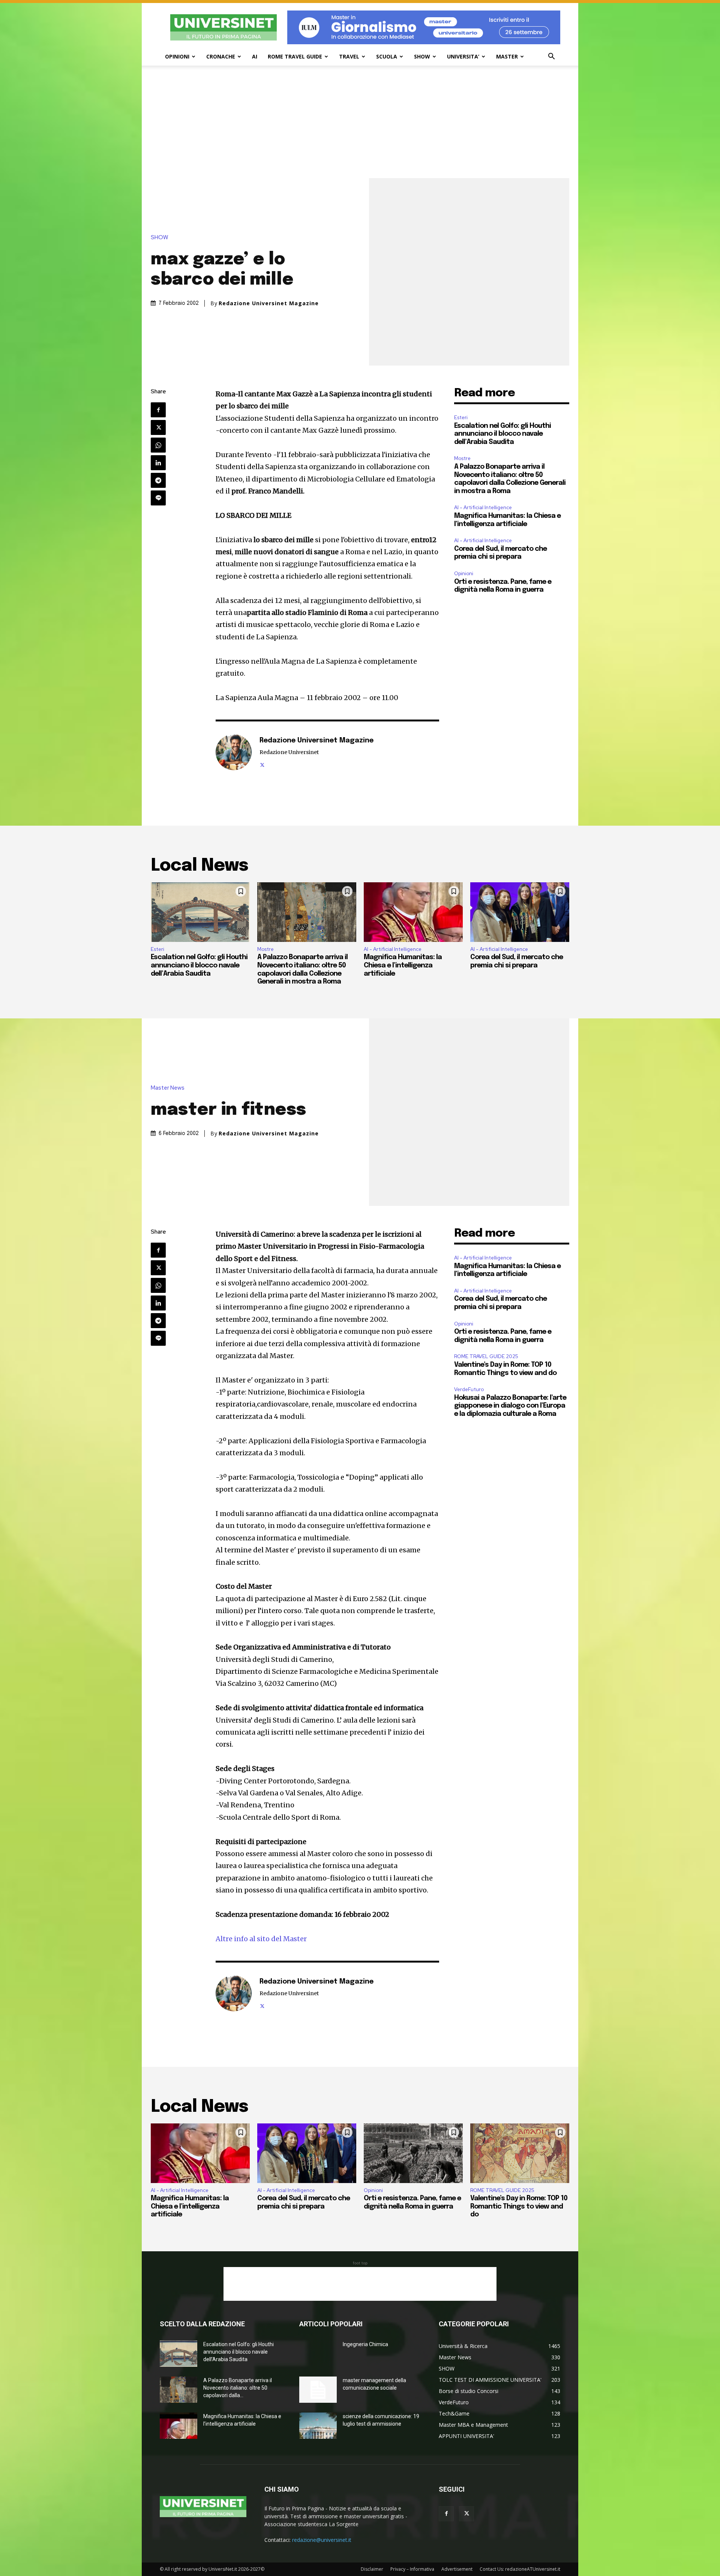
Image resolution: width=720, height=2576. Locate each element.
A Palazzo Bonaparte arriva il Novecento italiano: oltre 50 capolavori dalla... (238, 2388)
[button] (551, 57)
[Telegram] (158, 480)
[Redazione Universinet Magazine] (234, 752)
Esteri (461, 418)
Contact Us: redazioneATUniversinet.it (520, 2569)
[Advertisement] (360, 122)
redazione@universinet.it (322, 2540)
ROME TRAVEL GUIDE (295, 56)
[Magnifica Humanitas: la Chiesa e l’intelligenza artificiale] (413, 912)
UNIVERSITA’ (463, 56)
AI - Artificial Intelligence (483, 508)
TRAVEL (349, 56)
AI (255, 56)
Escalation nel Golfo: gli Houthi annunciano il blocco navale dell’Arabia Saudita (502, 434)
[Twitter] (158, 427)
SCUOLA (387, 56)
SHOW (422, 56)
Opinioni (464, 574)
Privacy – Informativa (412, 2569)
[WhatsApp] (158, 445)
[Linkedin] (158, 463)
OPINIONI (177, 56)
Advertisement (457, 2569)
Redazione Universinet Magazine (269, 303)
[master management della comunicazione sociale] (318, 2390)
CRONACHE (221, 56)
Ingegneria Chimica (365, 2344)
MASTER (507, 56)
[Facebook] (158, 410)
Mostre (462, 458)
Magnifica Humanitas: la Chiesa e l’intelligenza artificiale (403, 965)
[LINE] (158, 498)
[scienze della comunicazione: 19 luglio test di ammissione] (318, 2426)
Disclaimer (372, 2569)
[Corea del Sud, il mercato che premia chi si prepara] (520, 912)
